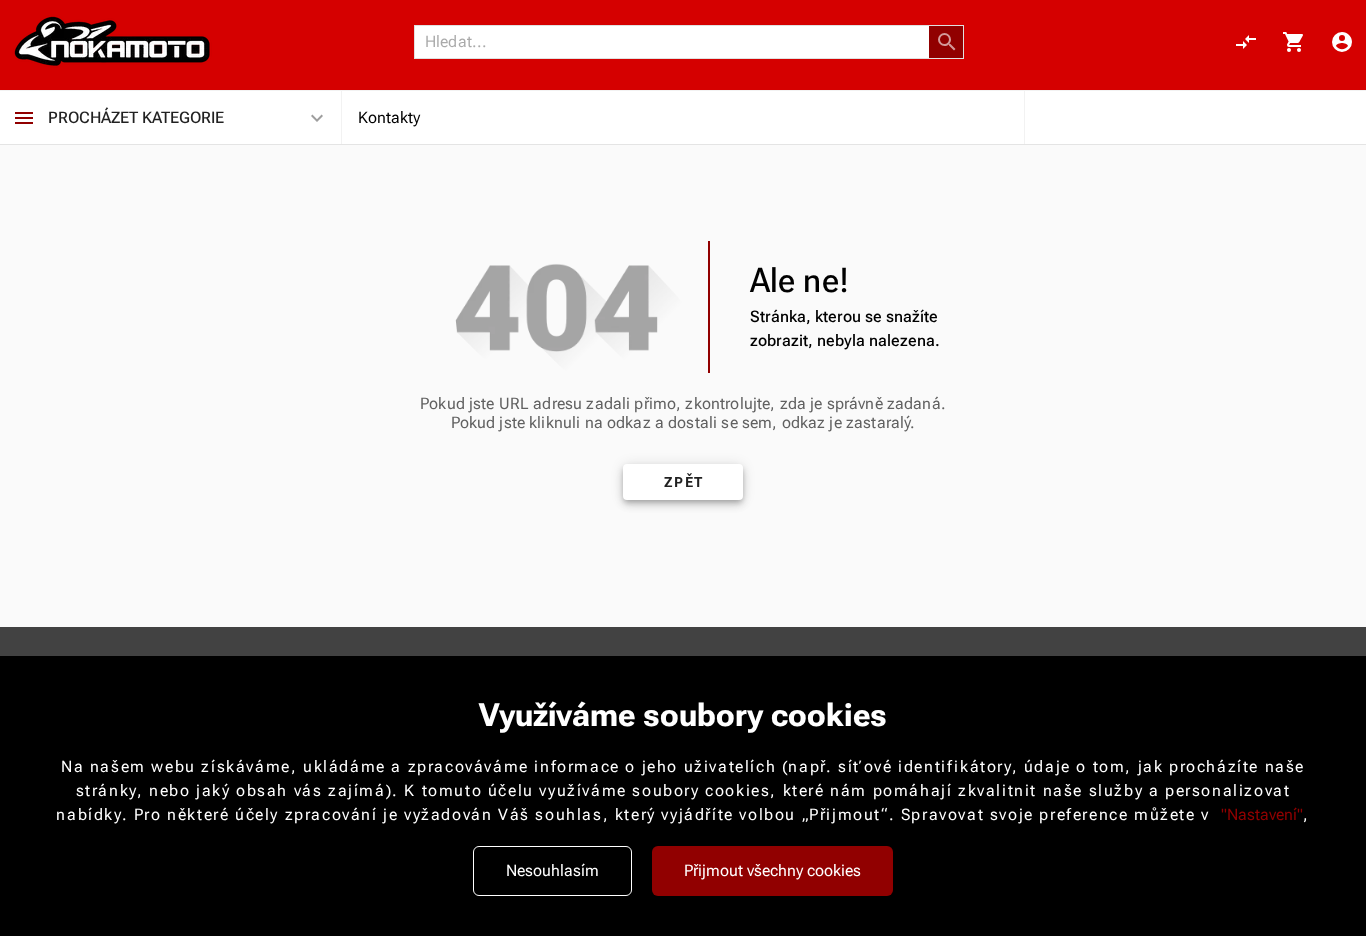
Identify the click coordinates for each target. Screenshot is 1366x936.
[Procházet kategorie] (24, 118)
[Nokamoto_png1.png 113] (112, 42)
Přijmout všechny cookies (772, 870)
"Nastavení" (1262, 814)
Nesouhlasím (552, 870)
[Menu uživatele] (1342, 42)
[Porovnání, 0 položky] (1246, 42)
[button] (947, 42)
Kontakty (389, 117)
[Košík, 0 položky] (1294, 42)
